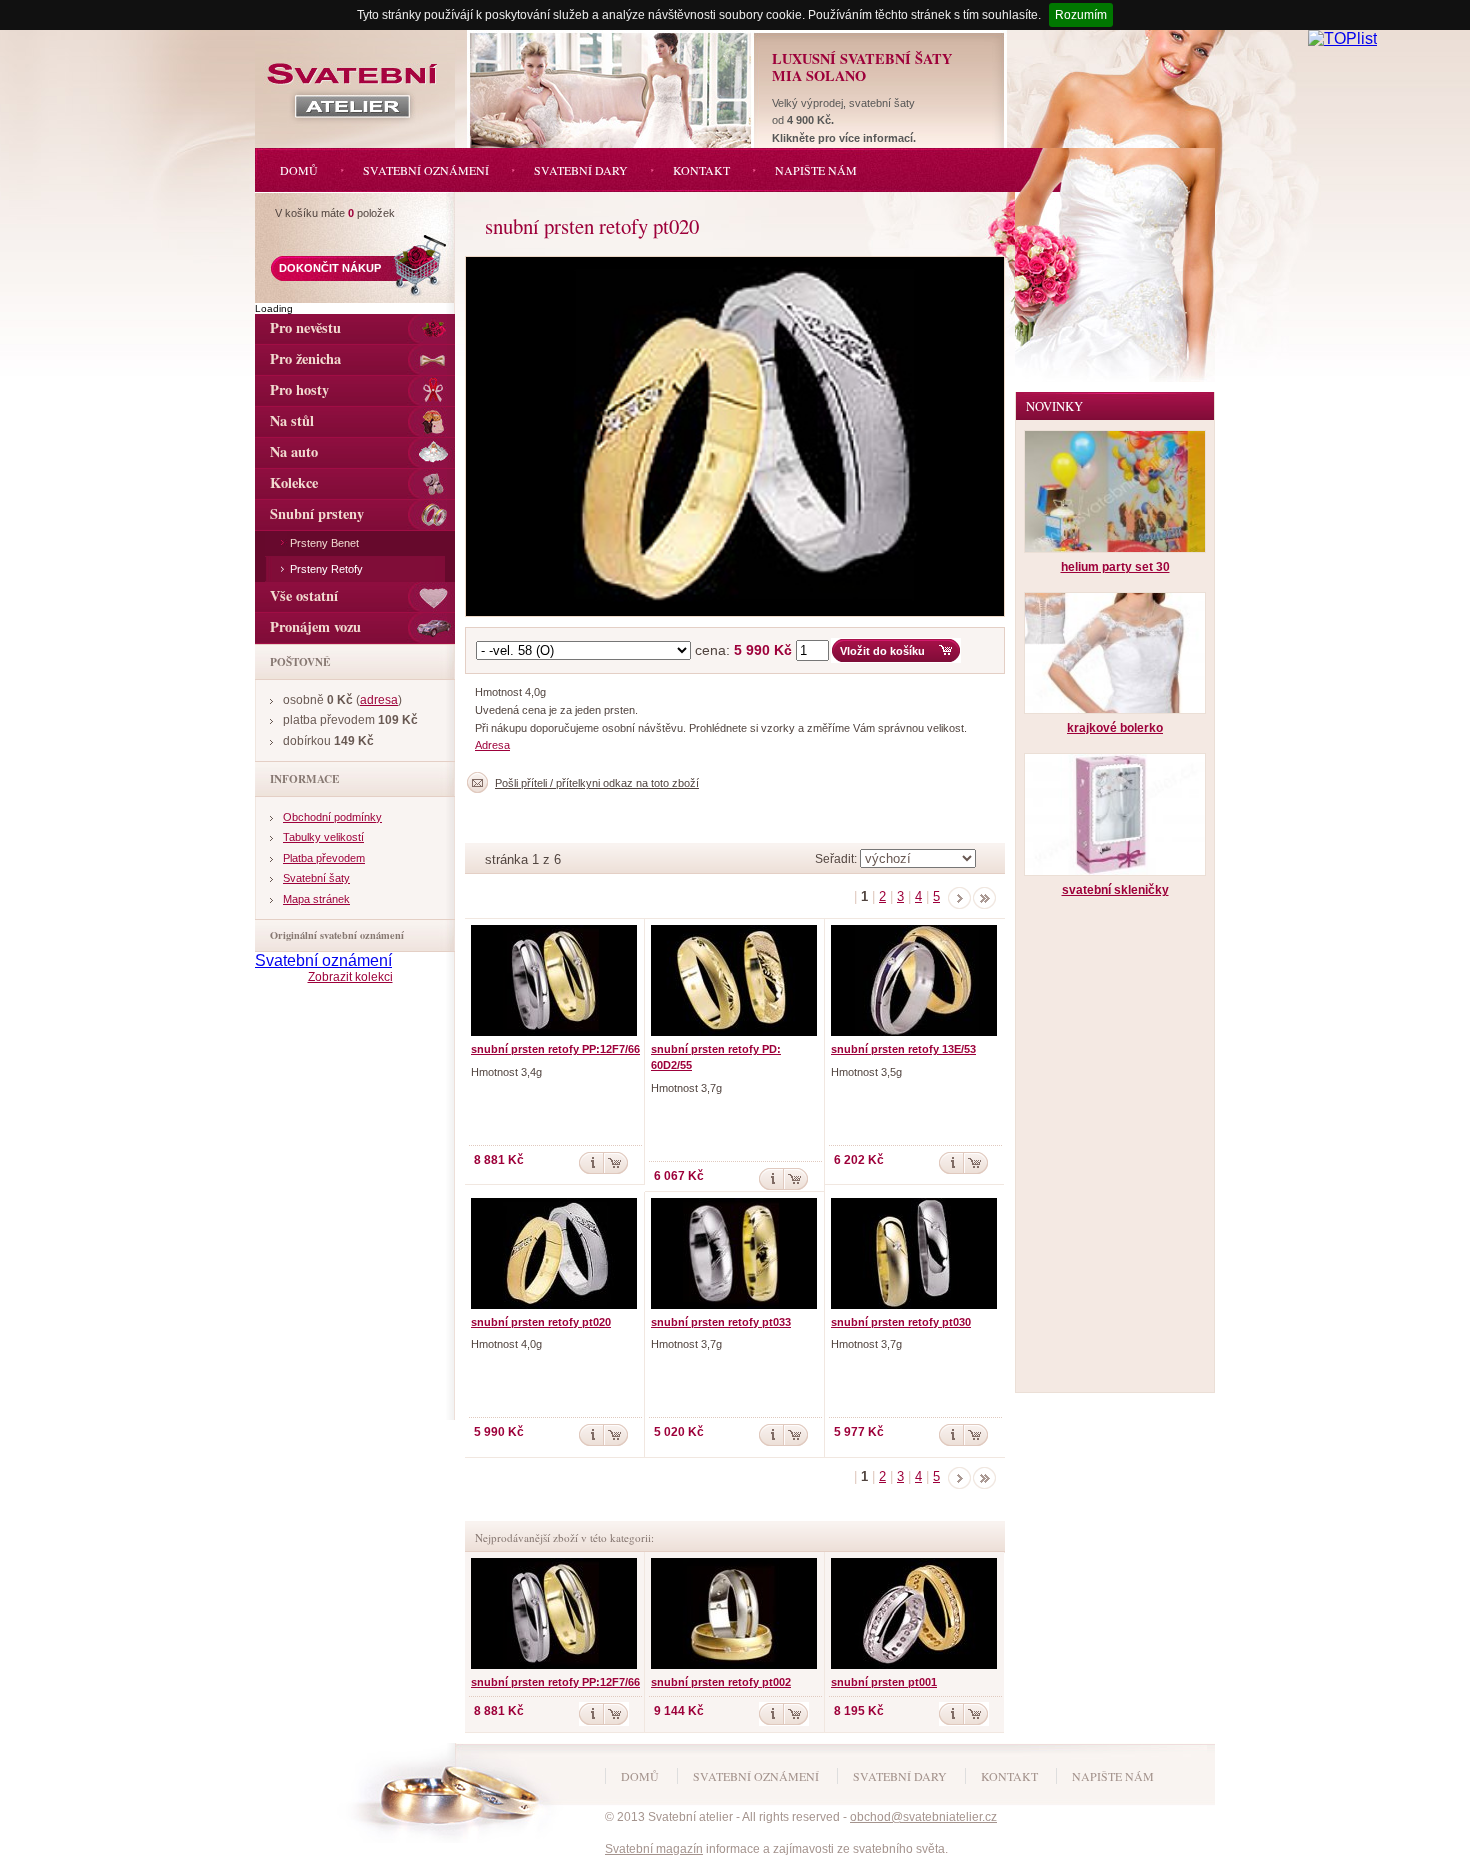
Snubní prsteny (317, 513)
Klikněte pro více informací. (844, 138)
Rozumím (1081, 15)
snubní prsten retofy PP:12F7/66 (555, 1049)
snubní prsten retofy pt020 (541, 1322)
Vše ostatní (304, 595)
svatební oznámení (756, 1776)
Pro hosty (299, 389)
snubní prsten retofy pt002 (721, 1682)
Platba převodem (324, 858)
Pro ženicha (305, 358)
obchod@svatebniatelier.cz (923, 1817)
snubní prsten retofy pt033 (721, 1322)
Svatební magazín (654, 1849)
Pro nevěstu (305, 327)
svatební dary (900, 1776)
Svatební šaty (316, 878)
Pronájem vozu (315, 626)
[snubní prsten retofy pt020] (740, 261)
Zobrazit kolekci (350, 977)
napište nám (1113, 1776)
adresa (379, 700)
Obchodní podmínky (332, 817)
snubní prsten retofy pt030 (901, 1322)
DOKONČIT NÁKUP (330, 268)
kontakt (1009, 1776)
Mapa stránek (316, 899)
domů (640, 1776)
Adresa (492, 745)
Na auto (294, 451)
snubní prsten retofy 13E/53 (903, 1049)
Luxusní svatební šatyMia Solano (862, 67)
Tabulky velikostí (323, 837)
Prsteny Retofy (326, 569)
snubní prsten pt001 (884, 1682)
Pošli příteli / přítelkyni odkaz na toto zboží (597, 783)
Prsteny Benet (324, 543)
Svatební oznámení (323, 960)
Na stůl (292, 420)
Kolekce (294, 482)
